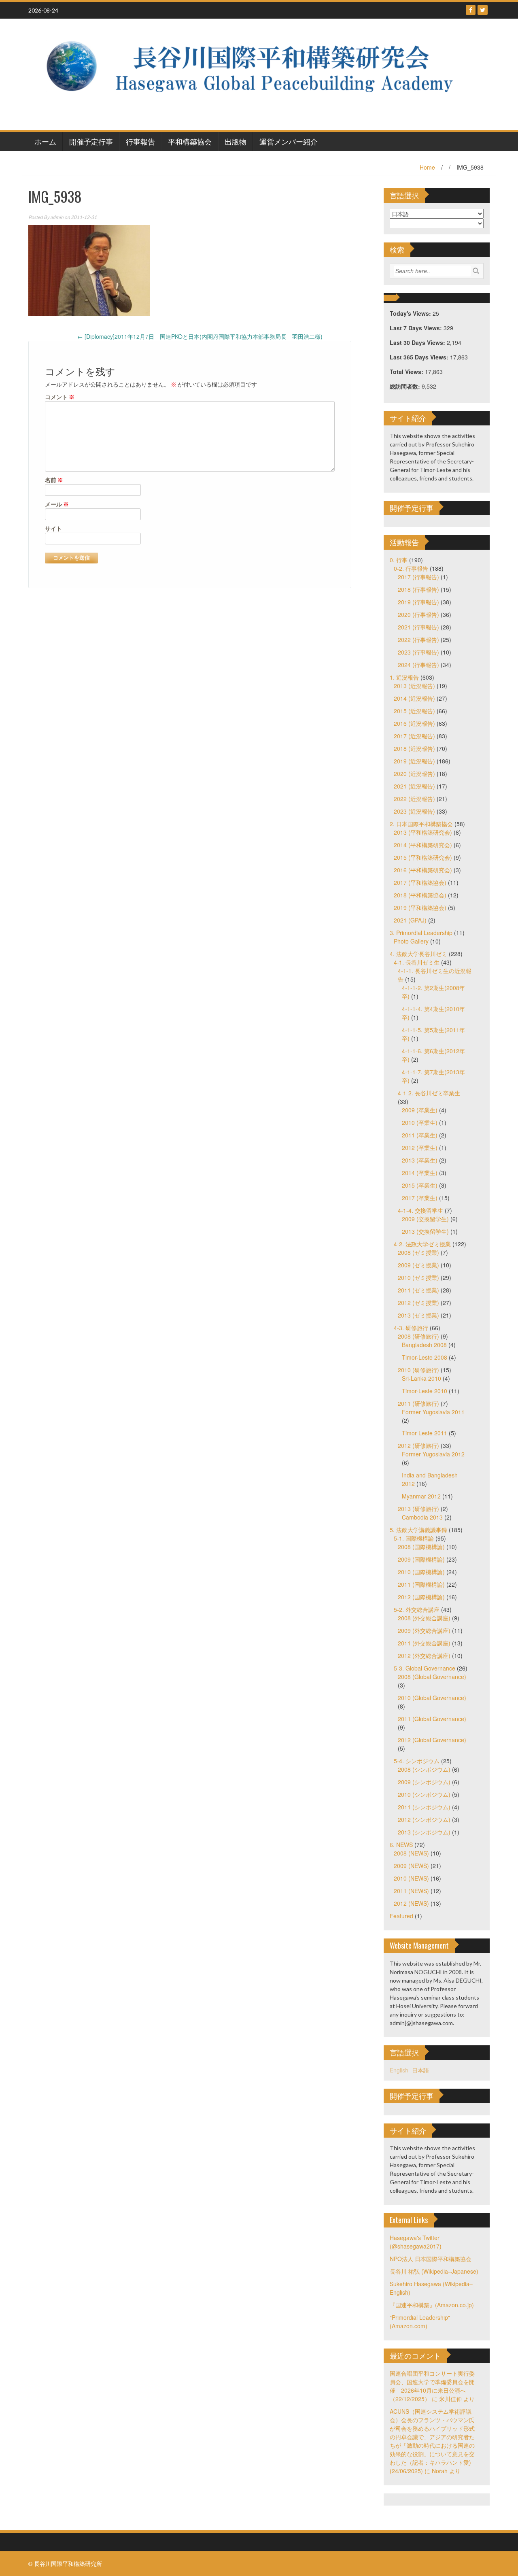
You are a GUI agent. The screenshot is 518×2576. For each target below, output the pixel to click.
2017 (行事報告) (418, 577)
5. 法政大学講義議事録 (418, 1530)
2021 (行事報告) (418, 627)
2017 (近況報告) (414, 736)
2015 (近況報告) (414, 711)
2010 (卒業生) (420, 1122)
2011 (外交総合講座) (424, 1643)
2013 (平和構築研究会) (423, 832)
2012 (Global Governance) (432, 1740)
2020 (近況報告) (414, 774)
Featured (401, 1916)
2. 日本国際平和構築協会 (421, 824)
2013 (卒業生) (420, 1160)
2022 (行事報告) (418, 640)
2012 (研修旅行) (418, 1445)
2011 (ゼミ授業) (418, 1290)
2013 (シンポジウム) (424, 1832)
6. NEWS (401, 1845)
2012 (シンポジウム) (424, 1819)
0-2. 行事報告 (411, 568)
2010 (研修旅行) (418, 1370)
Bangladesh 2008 (424, 1345)
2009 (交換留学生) (425, 1219)
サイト (53, 528)
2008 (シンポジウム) (424, 1769)
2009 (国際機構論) (421, 1559)
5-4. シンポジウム (417, 1761)
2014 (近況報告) (414, 698)
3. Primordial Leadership (421, 933)
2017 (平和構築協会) (420, 882)
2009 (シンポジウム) (424, 1782)
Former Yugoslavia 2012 (433, 1454)
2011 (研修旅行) (418, 1403)
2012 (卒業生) (420, 1148)
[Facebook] (471, 10)
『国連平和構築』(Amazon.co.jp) (432, 2305)
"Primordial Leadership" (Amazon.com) (420, 2322)
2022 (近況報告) (414, 799)
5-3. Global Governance (425, 1668)
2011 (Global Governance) (432, 1719)
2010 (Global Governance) (432, 1698)
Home (427, 167)
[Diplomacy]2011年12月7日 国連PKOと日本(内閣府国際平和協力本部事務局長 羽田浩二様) (200, 336)
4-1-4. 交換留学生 (420, 1210)
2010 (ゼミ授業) (418, 1277)
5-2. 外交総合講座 (417, 1609)
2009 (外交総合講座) (424, 1630)
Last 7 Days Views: (417, 328)
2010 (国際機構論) (421, 1572)
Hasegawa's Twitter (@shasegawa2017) (416, 2242)
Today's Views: (411, 313)
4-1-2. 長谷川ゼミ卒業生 (429, 1093)
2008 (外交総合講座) (424, 1618)
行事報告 (140, 141)
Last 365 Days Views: (420, 357)
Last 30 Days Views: (418, 342)
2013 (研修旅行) (418, 1509)
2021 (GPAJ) (410, 920)
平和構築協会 (190, 141)
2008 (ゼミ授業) (418, 1252)
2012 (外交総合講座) (424, 1656)
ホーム (45, 141)
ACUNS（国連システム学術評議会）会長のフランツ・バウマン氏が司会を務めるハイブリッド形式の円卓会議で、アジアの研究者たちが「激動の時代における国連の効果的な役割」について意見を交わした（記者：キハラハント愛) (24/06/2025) (432, 2441)
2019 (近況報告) (414, 761)
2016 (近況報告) (414, 723)
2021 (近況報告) (414, 786)
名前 (54, 480)
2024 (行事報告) (418, 665)
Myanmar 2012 (421, 1496)
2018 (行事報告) (418, 589)
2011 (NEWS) (411, 1891)
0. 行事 (399, 560)
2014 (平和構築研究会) (423, 845)
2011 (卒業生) (420, 1135)
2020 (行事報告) (418, 614)
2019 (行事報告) (418, 602)
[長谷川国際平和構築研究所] (256, 73)
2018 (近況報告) (414, 748)
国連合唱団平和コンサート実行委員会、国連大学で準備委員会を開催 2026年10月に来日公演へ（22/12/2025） (432, 2386)
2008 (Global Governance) (432, 1677)
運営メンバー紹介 (289, 141)
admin (57, 217)
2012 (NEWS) (411, 1903)
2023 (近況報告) (414, 811)
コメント (60, 397)
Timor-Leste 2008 (425, 1357)
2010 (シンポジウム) (424, 1794)
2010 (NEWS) (411, 1878)
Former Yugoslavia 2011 (433, 1412)
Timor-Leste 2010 (425, 1391)
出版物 (236, 141)
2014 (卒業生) (420, 1173)
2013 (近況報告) (414, 686)
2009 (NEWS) (411, 1866)
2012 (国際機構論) (421, 1597)
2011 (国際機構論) (421, 1584)
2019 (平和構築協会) (420, 908)
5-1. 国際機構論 (414, 1538)
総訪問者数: (406, 386)
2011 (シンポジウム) (424, 1807)
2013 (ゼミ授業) (418, 1315)
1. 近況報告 (404, 677)
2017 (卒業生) (420, 1198)
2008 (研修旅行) (418, 1336)
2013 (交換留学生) (425, 1231)
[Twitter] (483, 10)
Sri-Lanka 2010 (421, 1378)
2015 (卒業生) (420, 1185)
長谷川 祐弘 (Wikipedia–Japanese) (434, 2271)
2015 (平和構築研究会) (423, 857)
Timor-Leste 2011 (425, 1433)
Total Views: (407, 372)
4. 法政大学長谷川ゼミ (418, 954)
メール (57, 504)
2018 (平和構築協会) (420, 895)
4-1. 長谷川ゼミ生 (417, 962)
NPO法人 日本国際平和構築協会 (431, 2259)
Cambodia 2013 (422, 1517)
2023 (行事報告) (418, 652)
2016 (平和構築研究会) (423, 870)
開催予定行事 (91, 141)
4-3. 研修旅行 (411, 1328)
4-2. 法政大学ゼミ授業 (422, 1244)
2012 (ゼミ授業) (418, 1303)
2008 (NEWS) (411, 1853)
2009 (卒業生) (420, 1110)
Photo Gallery (411, 941)
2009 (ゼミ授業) (418, 1265)
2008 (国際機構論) (421, 1547)
